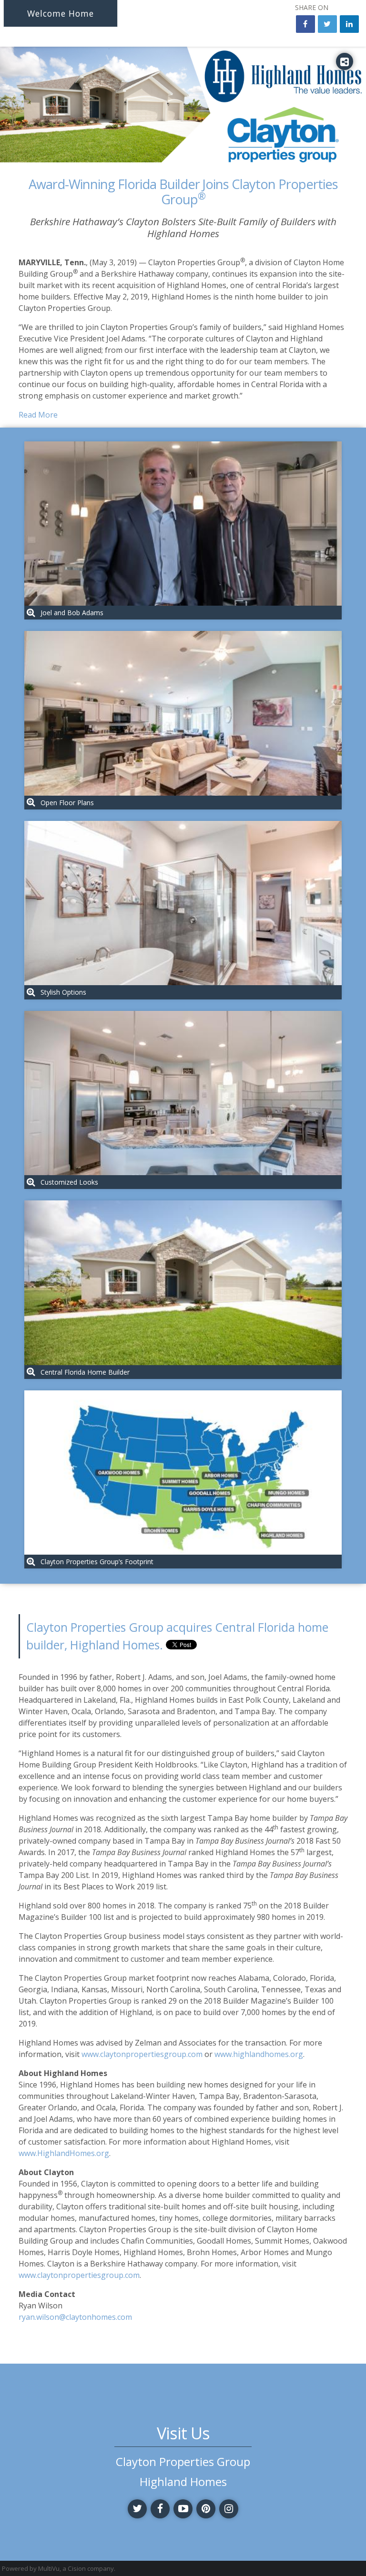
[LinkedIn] (349, 24)
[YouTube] (183, 2509)
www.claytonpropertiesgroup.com (142, 2054)
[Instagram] (229, 2509)
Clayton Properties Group (183, 2462)
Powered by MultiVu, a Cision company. (59, 2568)
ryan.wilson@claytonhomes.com (75, 2317)
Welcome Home (61, 13)
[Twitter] (137, 2509)
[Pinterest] (206, 2509)
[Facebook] (160, 2509)
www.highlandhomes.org (259, 2054)
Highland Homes (183, 2482)
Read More (38, 415)
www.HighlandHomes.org (64, 2153)
